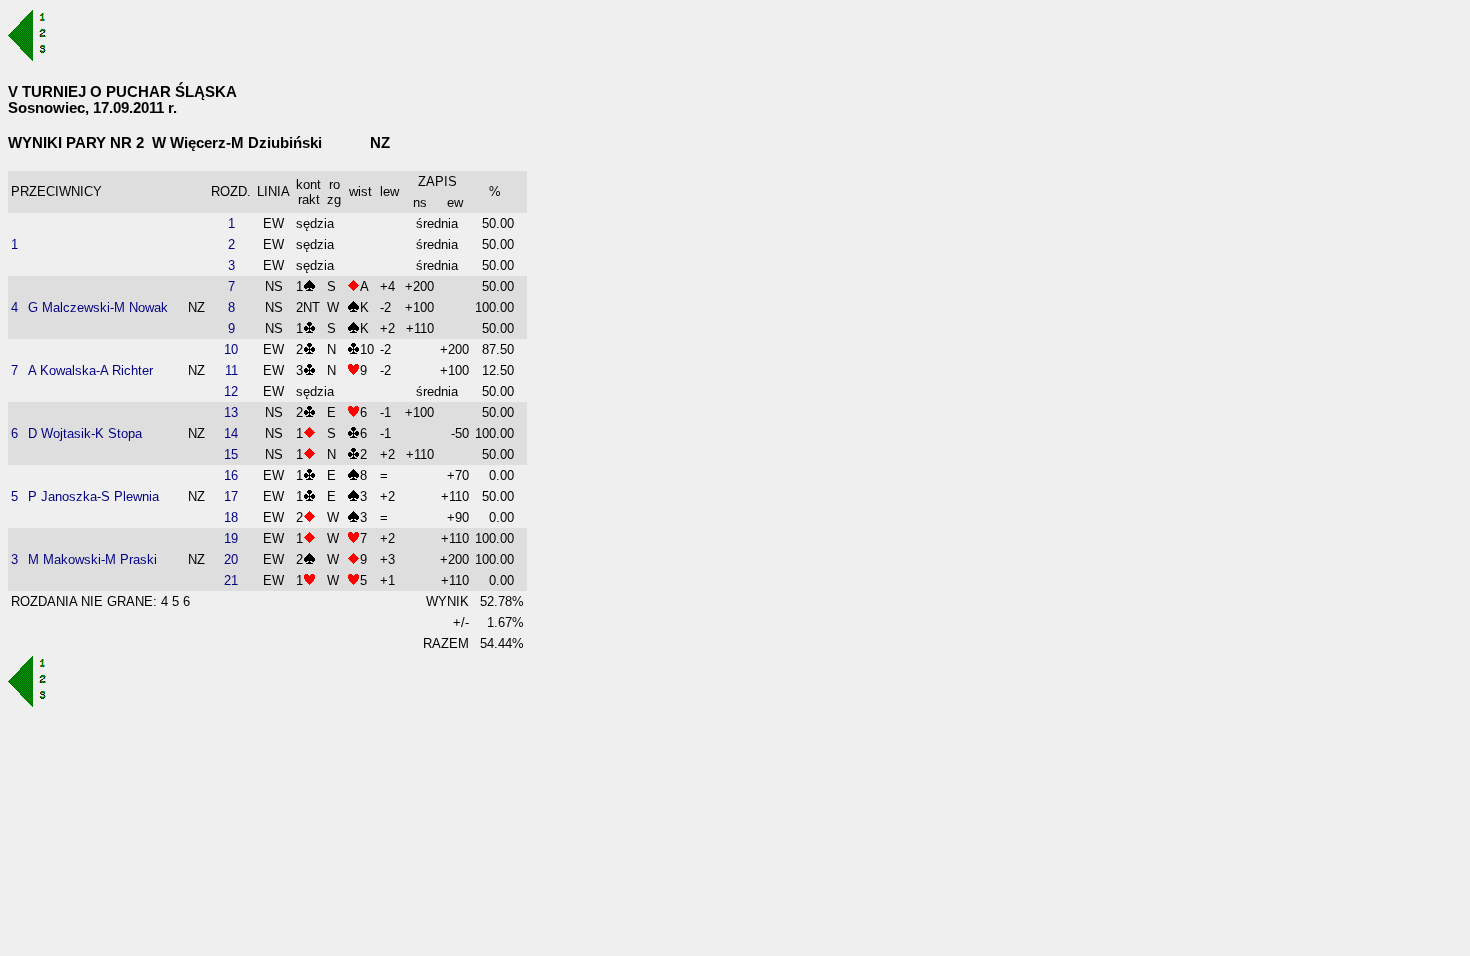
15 (231, 454)
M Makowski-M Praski (92, 559)
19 (231, 538)
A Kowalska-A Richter (90, 370)
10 (231, 349)
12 (231, 391)
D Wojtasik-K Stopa (85, 433)
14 (231, 433)
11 (231, 370)
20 (231, 559)
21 (231, 580)
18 (231, 517)
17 (231, 496)
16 (231, 475)
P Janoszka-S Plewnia (93, 496)
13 (231, 412)
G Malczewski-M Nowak (98, 307)
